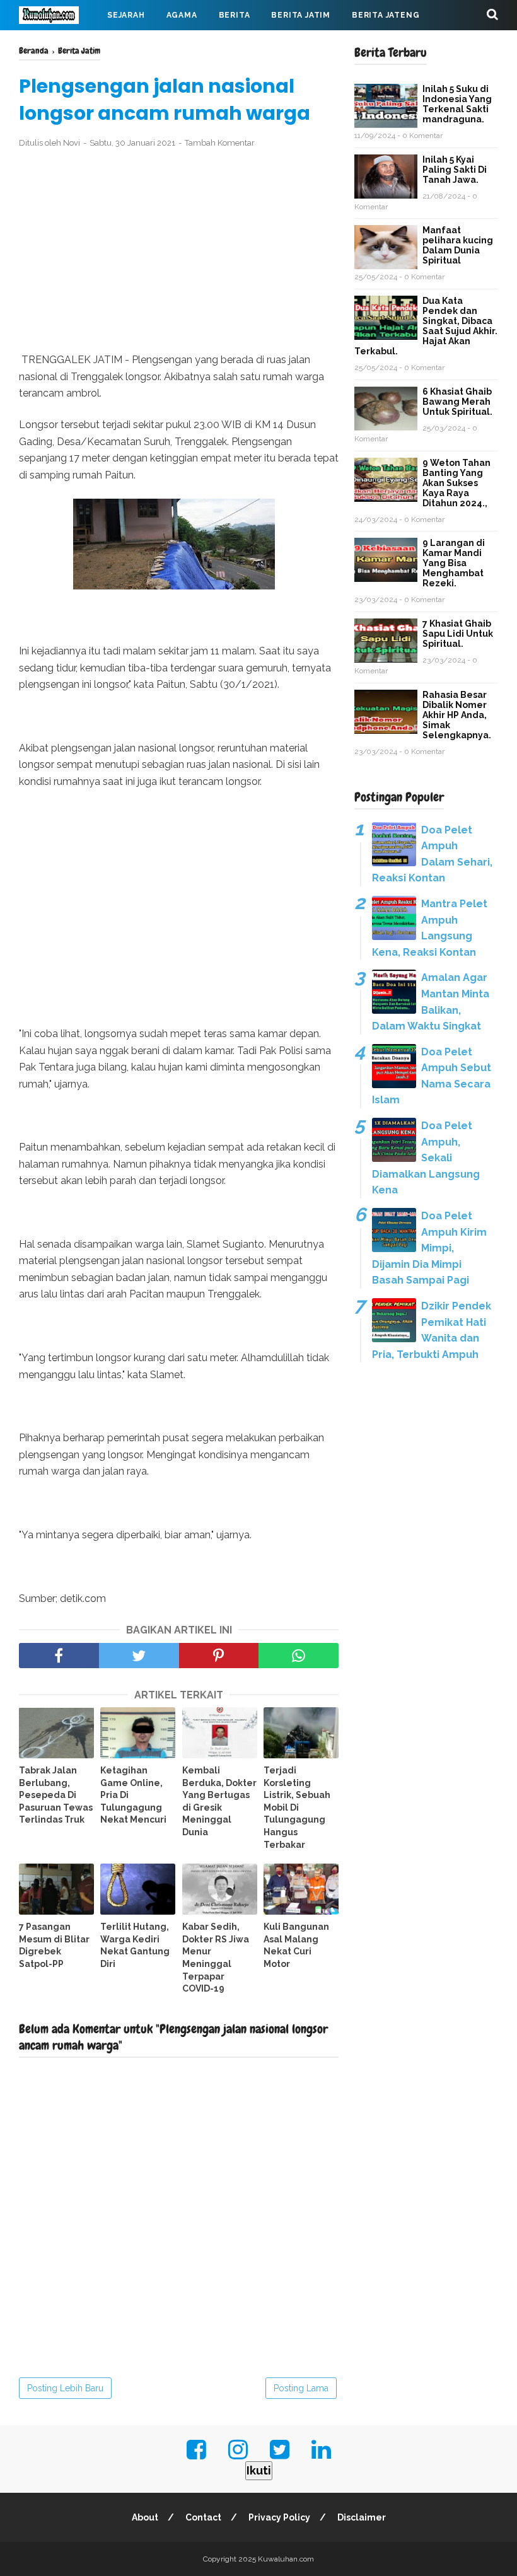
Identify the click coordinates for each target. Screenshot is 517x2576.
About (145, 2517)
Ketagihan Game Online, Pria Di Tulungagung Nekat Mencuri (133, 1795)
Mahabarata (228, 45)
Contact (203, 2517)
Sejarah (126, 15)
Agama (182, 15)
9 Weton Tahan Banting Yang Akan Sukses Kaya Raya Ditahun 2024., (456, 483)
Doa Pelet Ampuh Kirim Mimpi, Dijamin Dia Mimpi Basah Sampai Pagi (429, 1248)
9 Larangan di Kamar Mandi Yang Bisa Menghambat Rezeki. (454, 563)
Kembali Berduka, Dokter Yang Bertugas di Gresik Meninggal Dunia (219, 1801)
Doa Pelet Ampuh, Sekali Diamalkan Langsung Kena (426, 1158)
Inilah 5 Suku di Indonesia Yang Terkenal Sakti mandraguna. (457, 104)
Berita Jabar (60, 45)
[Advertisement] (179, 251)
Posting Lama (301, 2388)
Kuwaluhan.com (286, 2559)
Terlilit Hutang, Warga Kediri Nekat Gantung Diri (135, 1945)
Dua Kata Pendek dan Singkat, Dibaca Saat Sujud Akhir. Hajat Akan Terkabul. (426, 326)
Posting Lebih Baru (65, 2388)
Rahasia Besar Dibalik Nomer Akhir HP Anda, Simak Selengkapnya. (457, 715)
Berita (235, 15)
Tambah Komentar (220, 143)
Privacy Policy (279, 2517)
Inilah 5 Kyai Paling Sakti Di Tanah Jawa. (455, 170)
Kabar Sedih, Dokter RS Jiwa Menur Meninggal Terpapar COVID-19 (216, 1958)
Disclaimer (362, 2517)
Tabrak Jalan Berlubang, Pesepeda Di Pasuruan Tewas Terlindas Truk (56, 1795)
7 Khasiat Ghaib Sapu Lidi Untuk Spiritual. (458, 634)
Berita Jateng (386, 15)
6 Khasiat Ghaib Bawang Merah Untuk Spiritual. (457, 402)
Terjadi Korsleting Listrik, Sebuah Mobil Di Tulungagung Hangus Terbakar (297, 1807)
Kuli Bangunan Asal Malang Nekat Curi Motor (296, 1945)
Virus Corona (145, 45)
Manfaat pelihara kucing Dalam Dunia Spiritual (458, 245)
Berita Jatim (301, 15)
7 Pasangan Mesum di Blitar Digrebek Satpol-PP (54, 1945)
